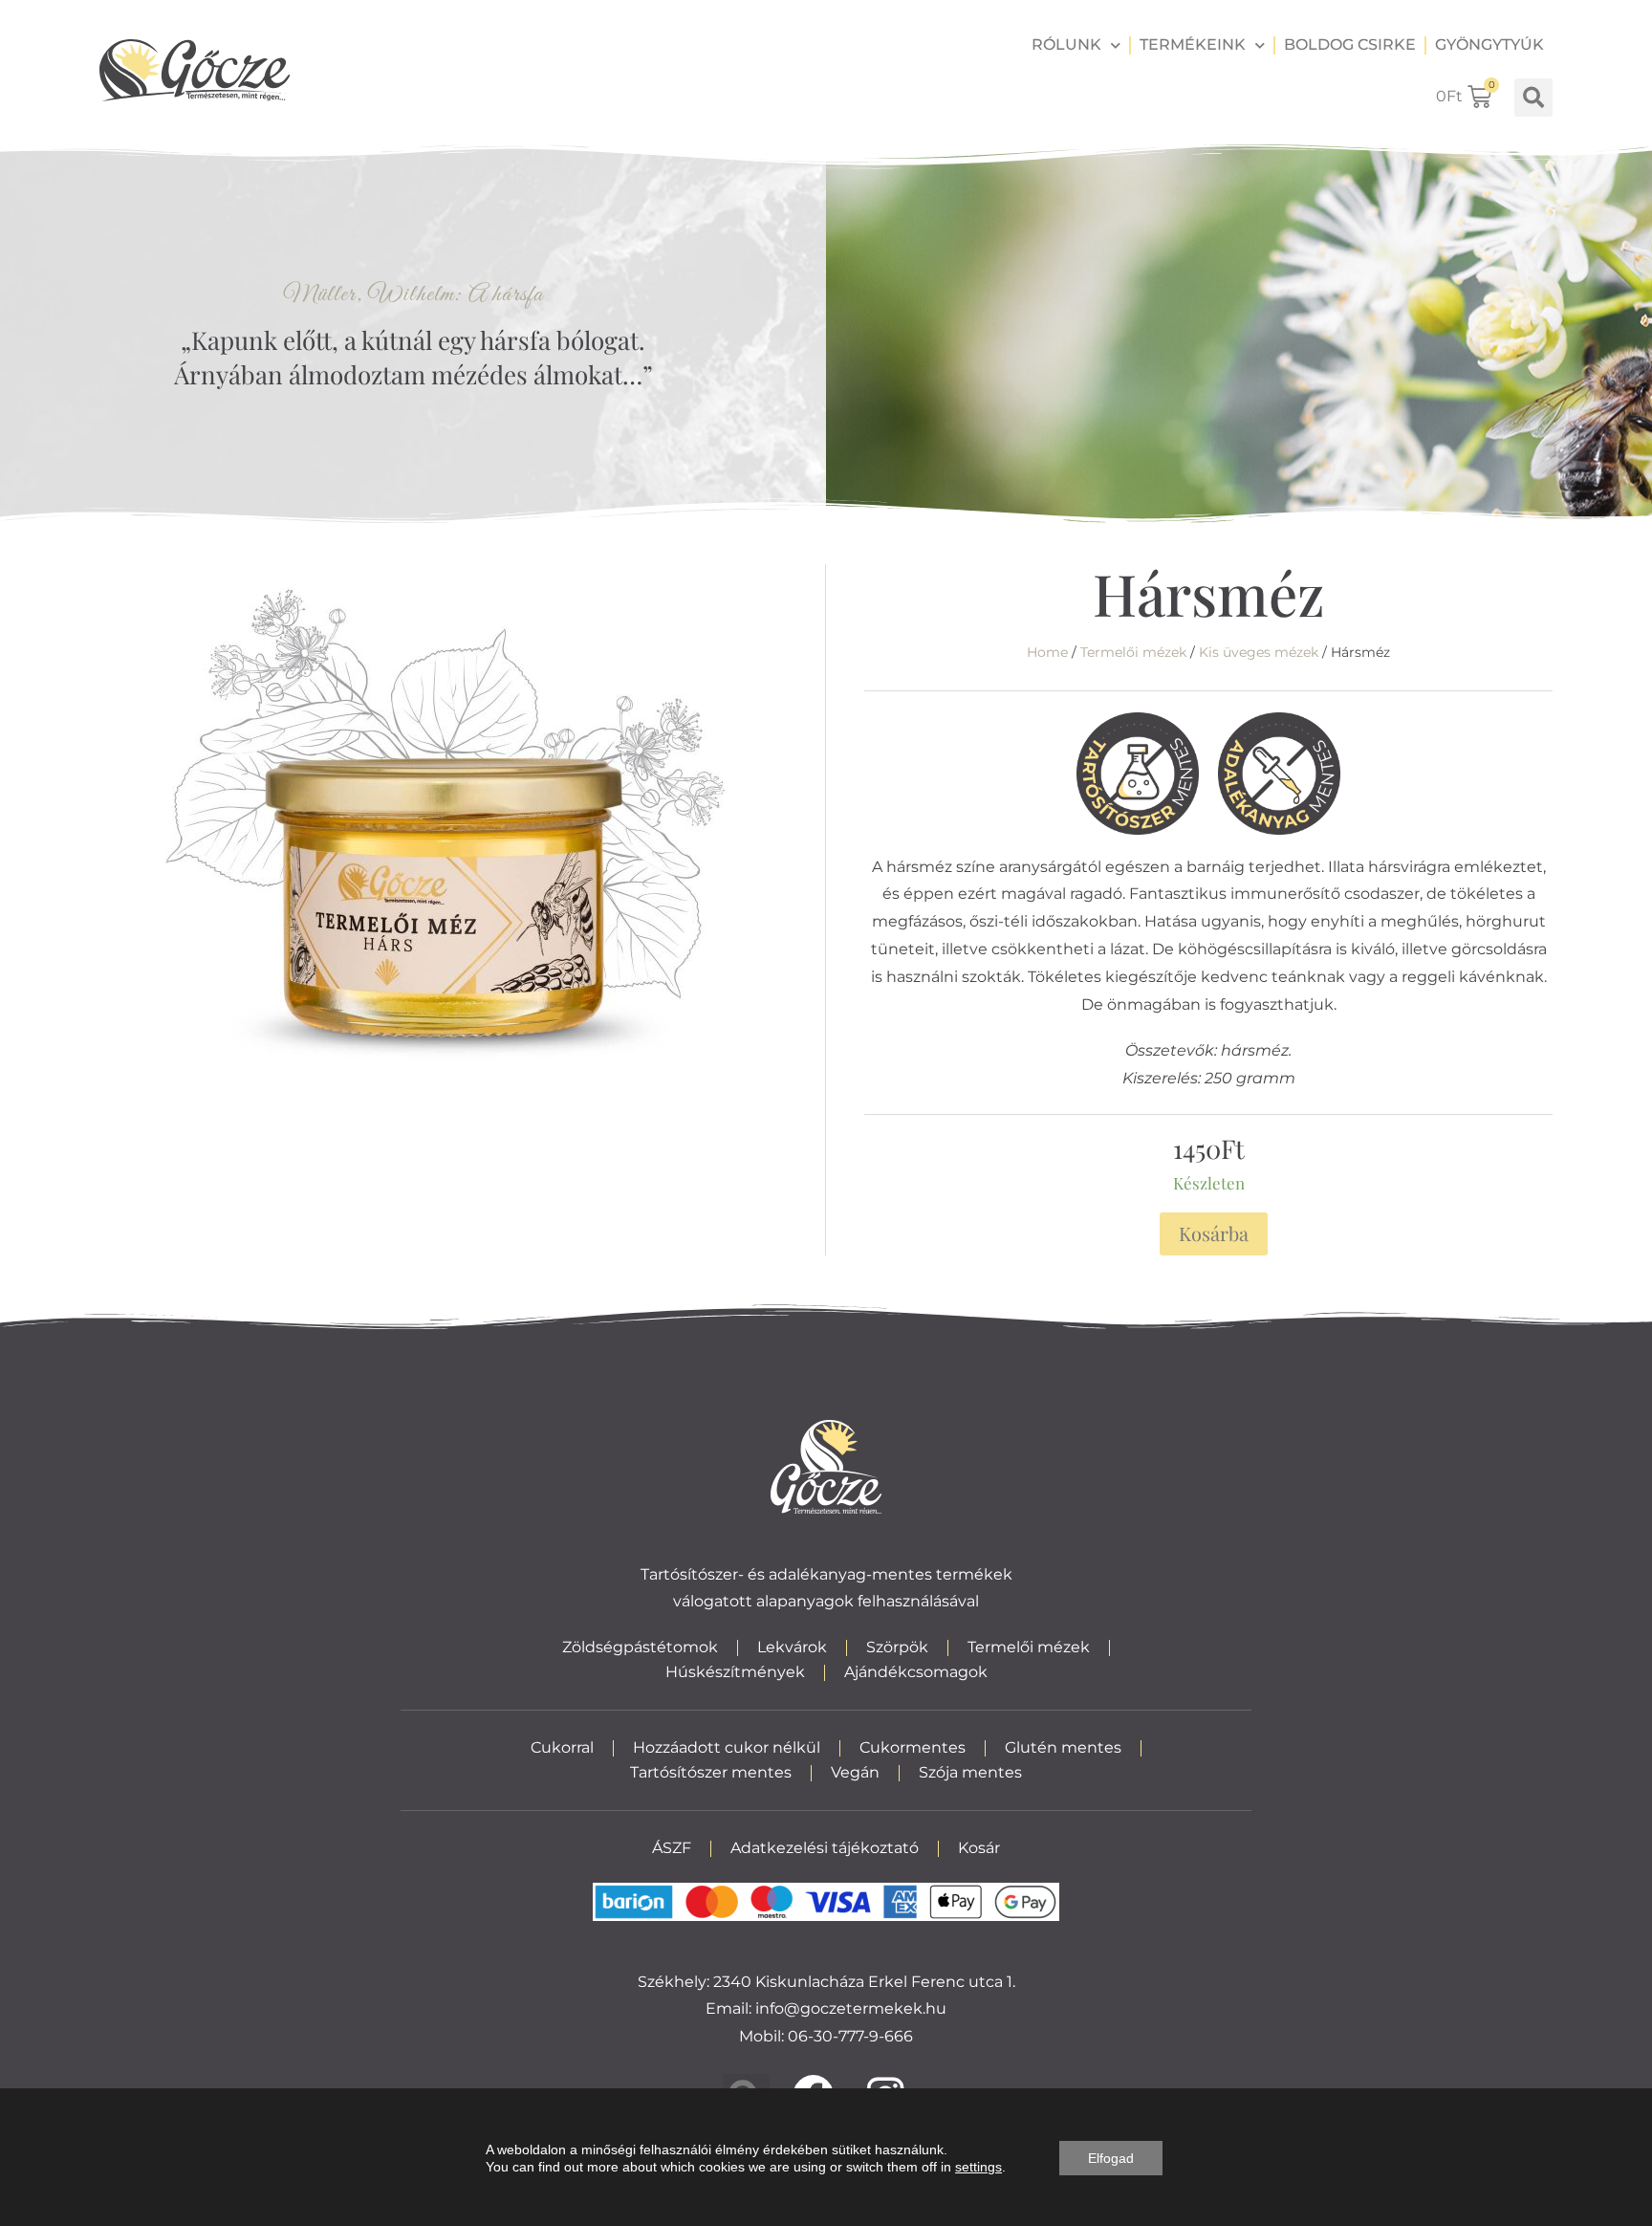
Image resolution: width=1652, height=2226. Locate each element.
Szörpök (897, 1647)
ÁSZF (672, 1848)
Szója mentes (970, 1772)
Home (1047, 652)
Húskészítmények (735, 1672)
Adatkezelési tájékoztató (825, 1848)
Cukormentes (913, 1747)
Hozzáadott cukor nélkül (727, 1747)
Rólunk (1066, 44)
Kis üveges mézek (1259, 652)
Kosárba (1214, 1233)
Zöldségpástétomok (640, 1647)
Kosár (979, 1848)
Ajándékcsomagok (916, 1672)
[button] (1533, 98)
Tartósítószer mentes (711, 1772)
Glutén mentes (1063, 1747)
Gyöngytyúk (1489, 44)
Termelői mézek (1133, 652)
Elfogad (1111, 2158)
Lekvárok (792, 1647)
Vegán (855, 1772)
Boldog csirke (1350, 44)
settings (978, 2167)
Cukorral (562, 1747)
